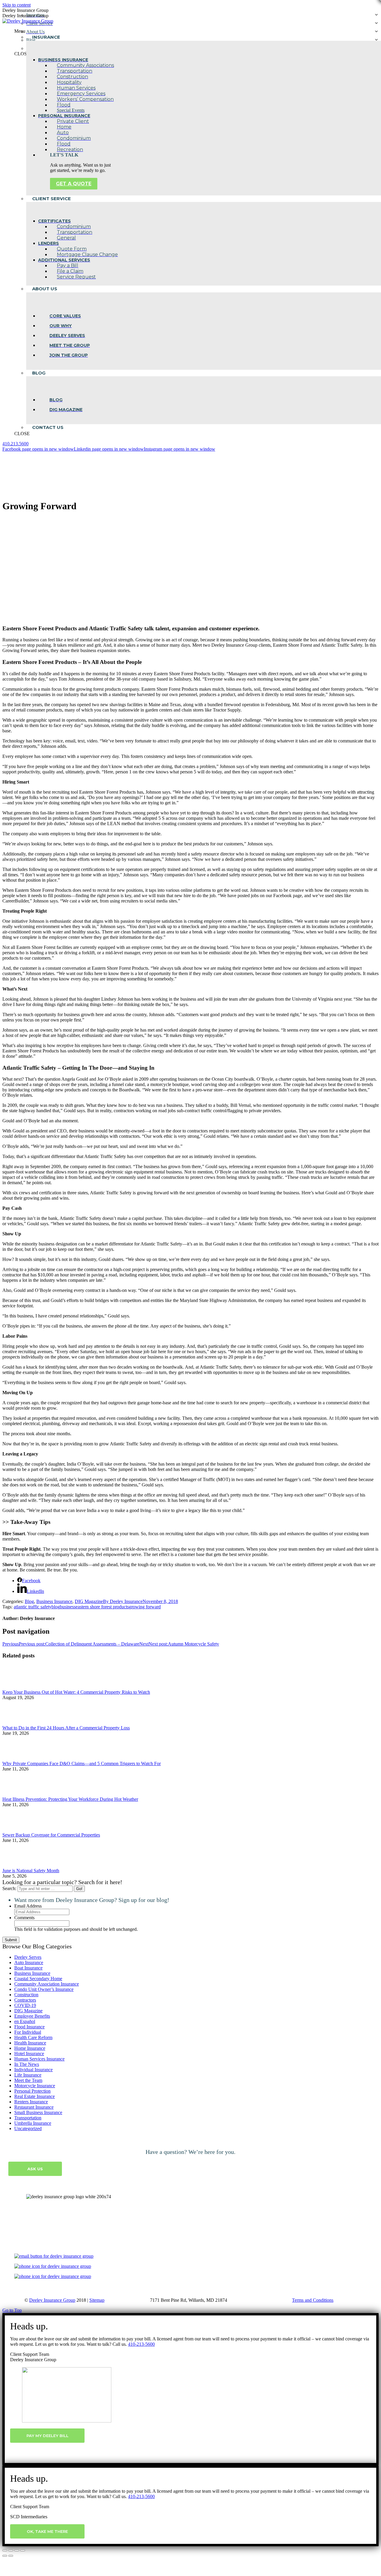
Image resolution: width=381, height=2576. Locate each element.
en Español (25, 2021)
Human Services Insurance (39, 2059)
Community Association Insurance (47, 1984)
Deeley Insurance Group (52, 2300)
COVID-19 (25, 2005)
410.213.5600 (15, 444)
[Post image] (19, 1687)
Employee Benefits (32, 2016)
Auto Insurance (29, 1962)
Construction (26, 1995)
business (68, 1607)
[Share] (11, 2550)
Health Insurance (30, 2043)
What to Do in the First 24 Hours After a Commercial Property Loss (66, 1728)
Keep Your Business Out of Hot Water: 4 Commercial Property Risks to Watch (76, 1692)
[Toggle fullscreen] (17, 2550)
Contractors (25, 2000)
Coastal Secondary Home (38, 1979)
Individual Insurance (33, 2070)
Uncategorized (28, 2128)
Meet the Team (28, 2080)
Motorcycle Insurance (35, 2086)
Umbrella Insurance (33, 2123)
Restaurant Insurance (34, 2107)
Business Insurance (54, 1601)
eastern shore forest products (102, 1607)
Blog (29, 1601)
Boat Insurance (28, 1968)
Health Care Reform (33, 2037)
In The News (27, 2064)
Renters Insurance (31, 2102)
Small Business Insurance (38, 2112)
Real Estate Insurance (35, 2096)
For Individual (28, 2032)
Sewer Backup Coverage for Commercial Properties (51, 1835)
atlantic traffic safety (33, 1607)
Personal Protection (32, 2091)
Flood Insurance (29, 2027)
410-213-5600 (141, 2344)
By (123, 1601)
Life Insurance (28, 2075)
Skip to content (17, 5)
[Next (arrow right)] (11, 2556)
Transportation (28, 2118)
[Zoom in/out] (23, 2550)
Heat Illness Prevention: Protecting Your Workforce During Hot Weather (70, 1799)
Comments (24, 1918)
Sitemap (97, 2300)
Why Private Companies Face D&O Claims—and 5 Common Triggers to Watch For (82, 1763)
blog (56, 1607)
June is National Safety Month (31, 1871)
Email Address (28, 1906)
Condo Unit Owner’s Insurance (44, 1989)
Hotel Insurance (29, 2054)
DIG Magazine (89, 1601)
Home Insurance (30, 2048)
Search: (9, 1888)
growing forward (145, 1607)
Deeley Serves (28, 1957)
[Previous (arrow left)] (5, 2556)
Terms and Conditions (313, 2300)
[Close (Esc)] (5, 2550)
